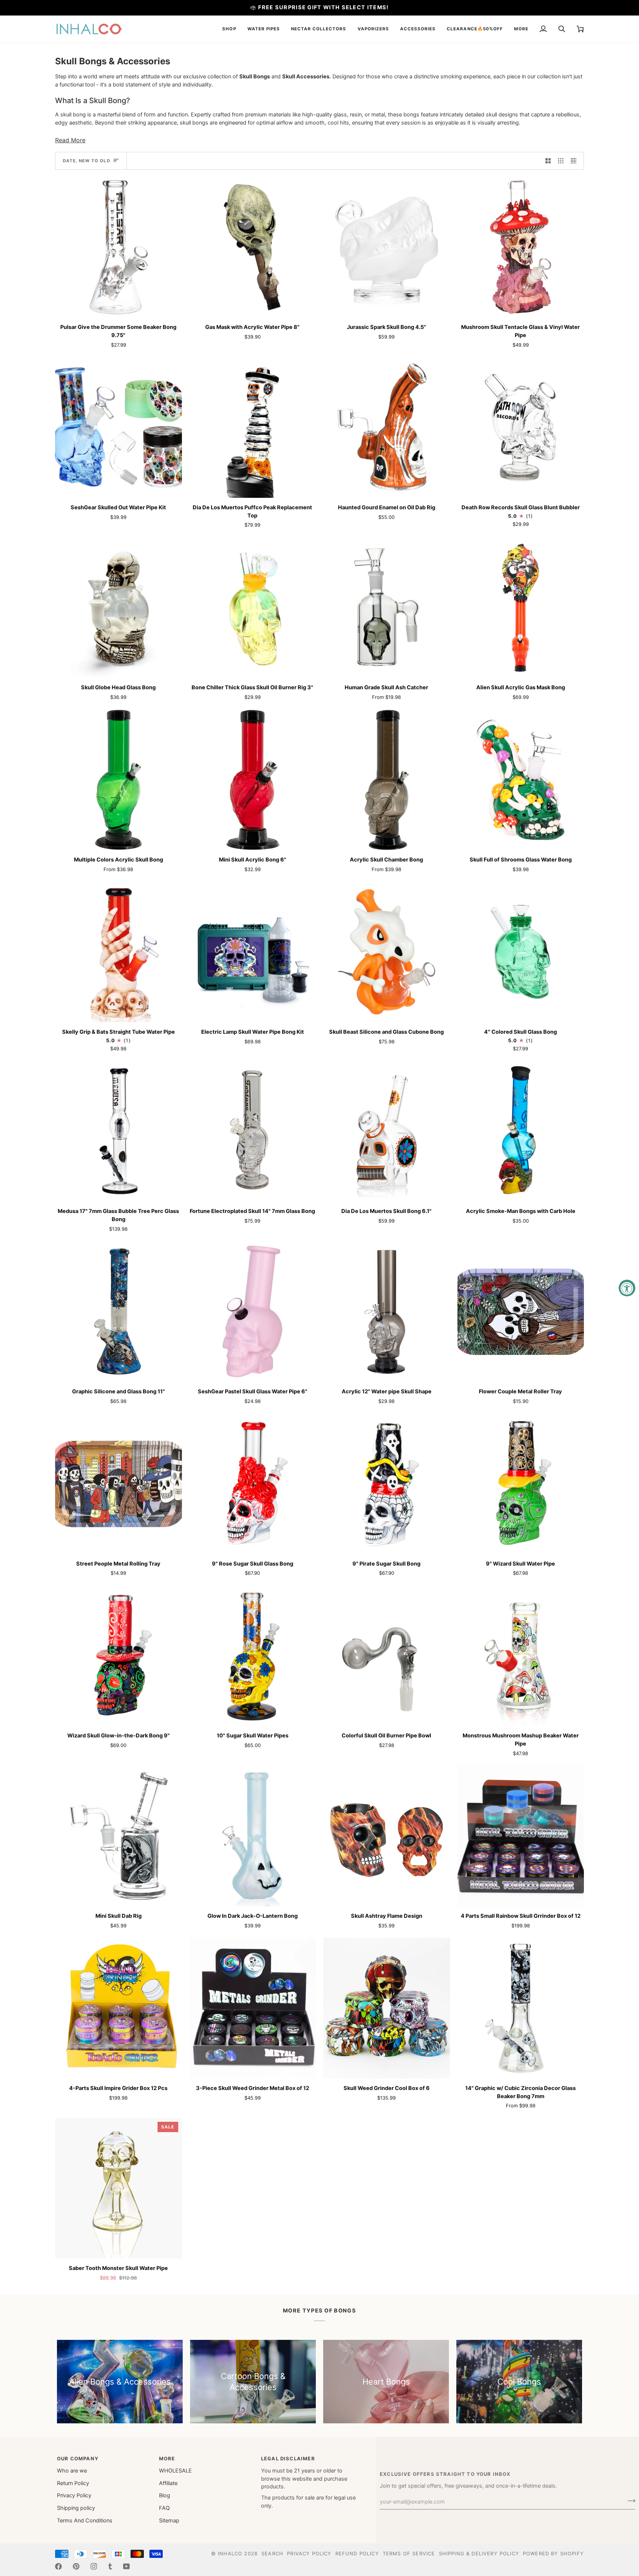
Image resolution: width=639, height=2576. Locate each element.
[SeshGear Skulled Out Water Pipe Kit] (119, 427)
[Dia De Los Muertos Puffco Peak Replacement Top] (253, 427)
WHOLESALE (175, 2471)
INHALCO (230, 2553)
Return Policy (73, 2483)
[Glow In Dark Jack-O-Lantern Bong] (253, 1836)
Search (272, 2553)
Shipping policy (76, 2508)
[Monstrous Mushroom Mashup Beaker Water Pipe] (521, 1656)
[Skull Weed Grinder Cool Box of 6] (387, 2008)
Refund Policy (357, 2553)
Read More (70, 140)
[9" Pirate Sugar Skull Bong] (387, 1484)
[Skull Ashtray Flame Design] (387, 1836)
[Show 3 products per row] (561, 161)
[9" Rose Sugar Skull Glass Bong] (253, 1484)
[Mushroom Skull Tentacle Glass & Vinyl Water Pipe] (521, 247)
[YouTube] (126, 2566)
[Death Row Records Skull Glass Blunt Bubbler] (521, 427)
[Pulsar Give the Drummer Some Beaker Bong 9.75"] (119, 247)
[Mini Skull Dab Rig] (119, 1836)
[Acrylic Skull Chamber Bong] (387, 780)
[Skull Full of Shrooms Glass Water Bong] (521, 780)
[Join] (629, 2501)
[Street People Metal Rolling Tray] (119, 1484)
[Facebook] (58, 2566)
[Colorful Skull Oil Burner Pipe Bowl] (387, 1656)
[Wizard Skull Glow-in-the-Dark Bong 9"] (119, 1656)
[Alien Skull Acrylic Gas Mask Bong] (521, 608)
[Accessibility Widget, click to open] (627, 1288)
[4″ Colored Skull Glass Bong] (521, 952)
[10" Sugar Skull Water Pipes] (253, 1656)
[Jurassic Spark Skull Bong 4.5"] (387, 247)
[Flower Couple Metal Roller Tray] (521, 1311)
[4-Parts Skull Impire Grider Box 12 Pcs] (119, 2008)
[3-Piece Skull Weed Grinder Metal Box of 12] (253, 2008)
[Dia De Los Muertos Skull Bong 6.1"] (387, 1131)
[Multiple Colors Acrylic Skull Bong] (119, 780)
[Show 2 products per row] (548, 161)
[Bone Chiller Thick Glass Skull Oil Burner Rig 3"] (253, 608)
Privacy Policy (74, 2495)
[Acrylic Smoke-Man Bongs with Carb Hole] (521, 1131)
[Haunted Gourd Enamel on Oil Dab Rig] (387, 427)
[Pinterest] (76, 2566)
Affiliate (168, 2483)
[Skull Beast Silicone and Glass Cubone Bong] (387, 952)
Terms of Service (409, 2553)
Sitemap (169, 2521)
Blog (165, 2495)
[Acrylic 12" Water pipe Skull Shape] (387, 1311)
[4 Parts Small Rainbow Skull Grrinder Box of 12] (521, 1836)
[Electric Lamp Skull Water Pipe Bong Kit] (253, 952)
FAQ (164, 2508)
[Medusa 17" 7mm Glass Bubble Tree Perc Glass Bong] (119, 1131)
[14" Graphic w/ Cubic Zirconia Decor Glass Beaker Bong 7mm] (521, 2008)
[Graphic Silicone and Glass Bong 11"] (119, 1311)
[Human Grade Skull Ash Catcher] (387, 608)
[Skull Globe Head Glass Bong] (119, 608)
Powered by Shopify (553, 2553)
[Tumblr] (110, 2566)
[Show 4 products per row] (576, 161)
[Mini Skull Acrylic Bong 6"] (253, 780)
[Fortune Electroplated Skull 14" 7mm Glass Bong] (253, 1131)
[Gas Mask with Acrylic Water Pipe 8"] (253, 247)
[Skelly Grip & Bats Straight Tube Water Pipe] (119, 952)
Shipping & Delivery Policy (479, 2553)
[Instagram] (94, 2566)
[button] (229, 29)
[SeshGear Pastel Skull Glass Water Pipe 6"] (253, 1311)
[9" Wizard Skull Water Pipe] (521, 1484)
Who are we (72, 2471)
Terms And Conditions (85, 2521)
